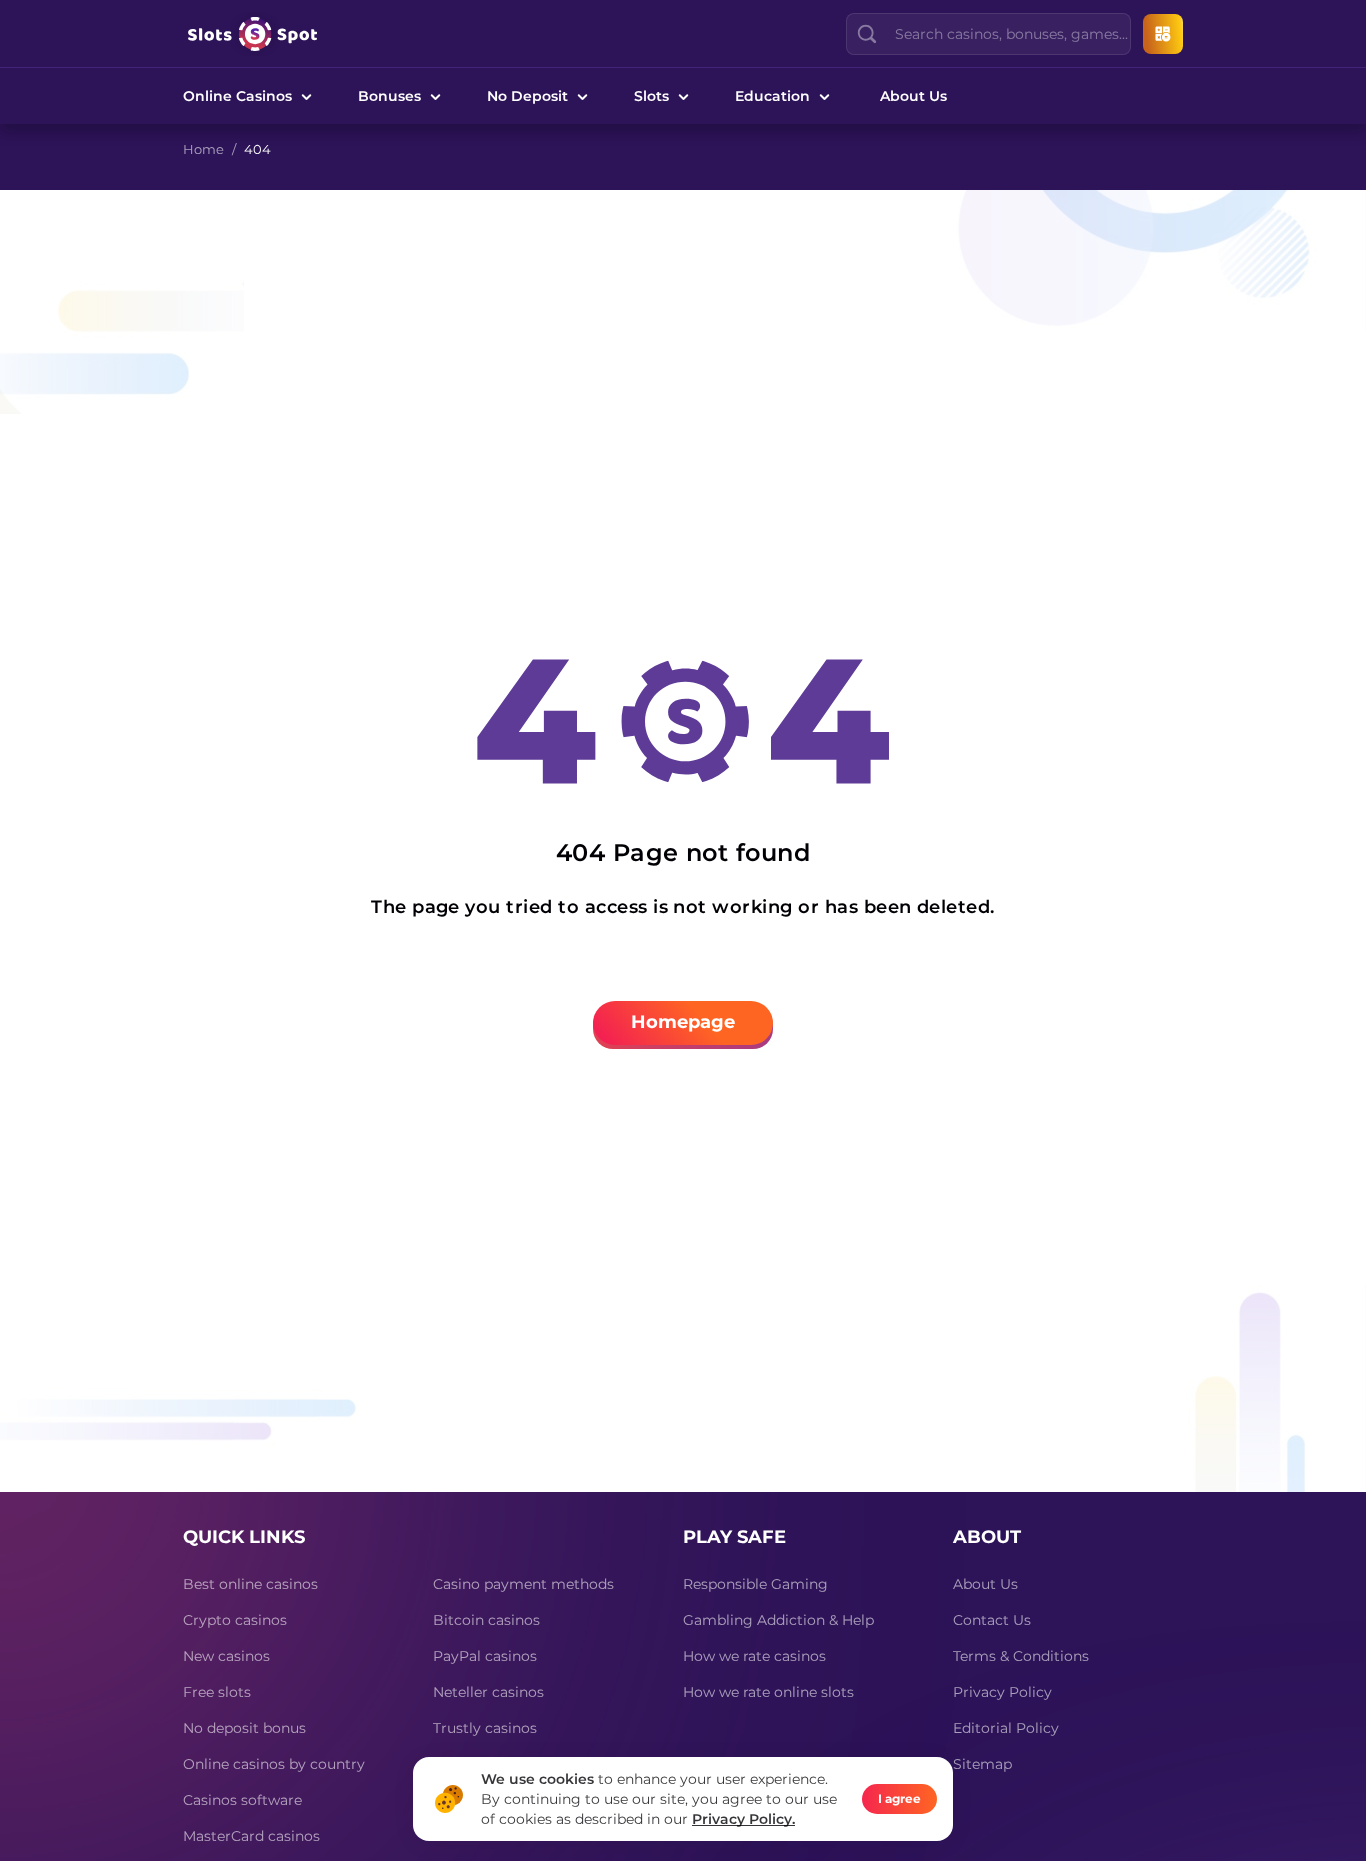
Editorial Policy (1006, 1728)
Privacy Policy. (743, 1819)
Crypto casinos (235, 1620)
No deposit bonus (244, 1728)
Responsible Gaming (755, 1584)
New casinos (226, 1656)
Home (203, 149)
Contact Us (992, 1620)
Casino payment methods (523, 1584)
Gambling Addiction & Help (778, 1620)
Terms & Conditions (1021, 1656)
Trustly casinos (485, 1728)
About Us (913, 96)
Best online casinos (250, 1584)
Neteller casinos (488, 1692)
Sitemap (982, 1764)
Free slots (217, 1692)
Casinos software (242, 1800)
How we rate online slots (768, 1692)
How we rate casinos (754, 1656)
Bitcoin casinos (486, 1620)
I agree (899, 1798)
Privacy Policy (1002, 1692)
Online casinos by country (274, 1764)
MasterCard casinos (251, 1836)
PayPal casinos (485, 1656)
